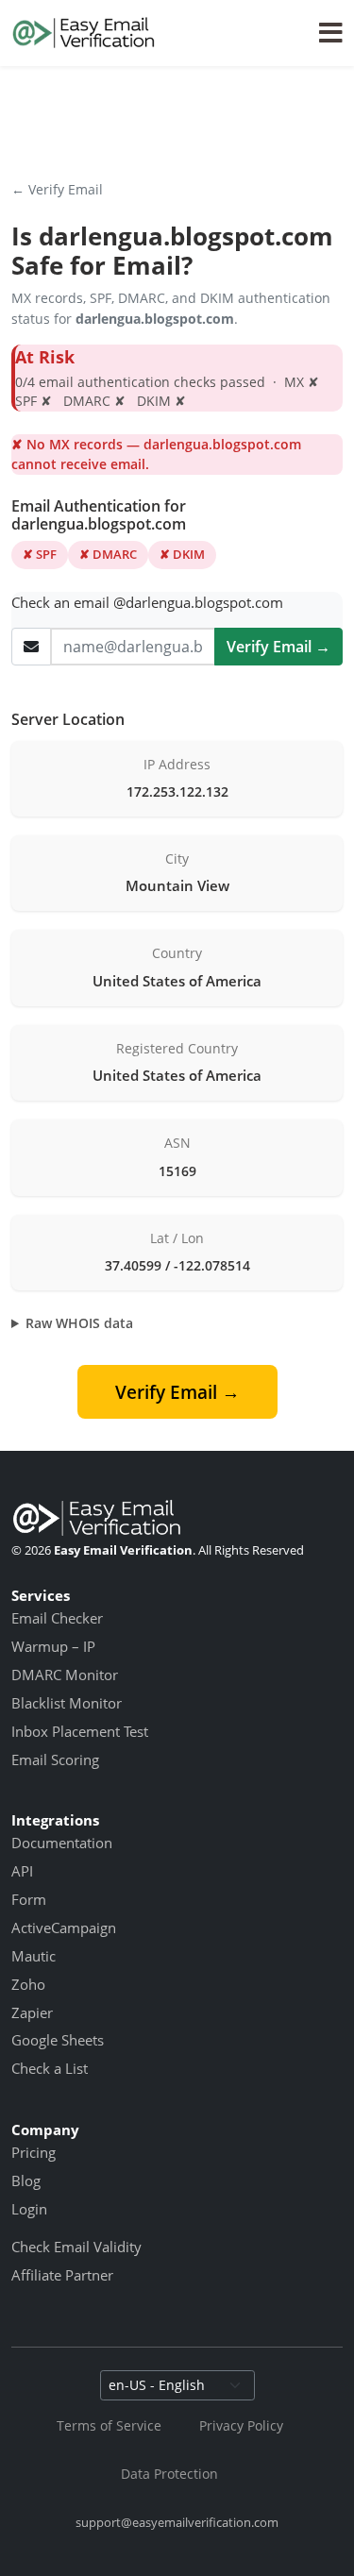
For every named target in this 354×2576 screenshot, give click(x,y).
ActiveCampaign (64, 1928)
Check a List (50, 2068)
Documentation (62, 1843)
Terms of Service (109, 2425)
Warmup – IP (53, 1646)
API (22, 1871)
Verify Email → (278, 647)
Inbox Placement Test (80, 1731)
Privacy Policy (241, 2425)
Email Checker (57, 1618)
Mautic (34, 1956)
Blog (26, 2180)
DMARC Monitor (65, 1675)
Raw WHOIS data (79, 1323)
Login (29, 2209)
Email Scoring (55, 1759)
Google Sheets (58, 2040)
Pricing (34, 2152)
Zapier (32, 2012)
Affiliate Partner (62, 2275)
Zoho (28, 1984)
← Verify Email (57, 189)
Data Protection (169, 2474)
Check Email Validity (76, 2247)
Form (29, 1899)
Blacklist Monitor (67, 1703)
